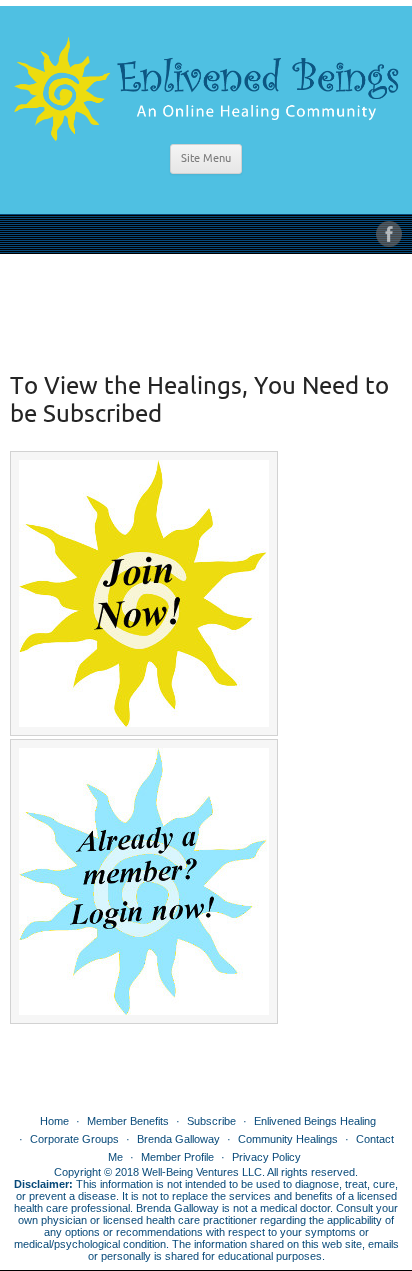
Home (54, 1121)
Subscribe (211, 1121)
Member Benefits (128, 1121)
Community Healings (288, 1139)
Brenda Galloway (178, 1139)
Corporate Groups (74, 1139)
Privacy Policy (266, 1157)
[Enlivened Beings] (206, 81)
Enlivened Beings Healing (315, 1121)
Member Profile (177, 1157)
